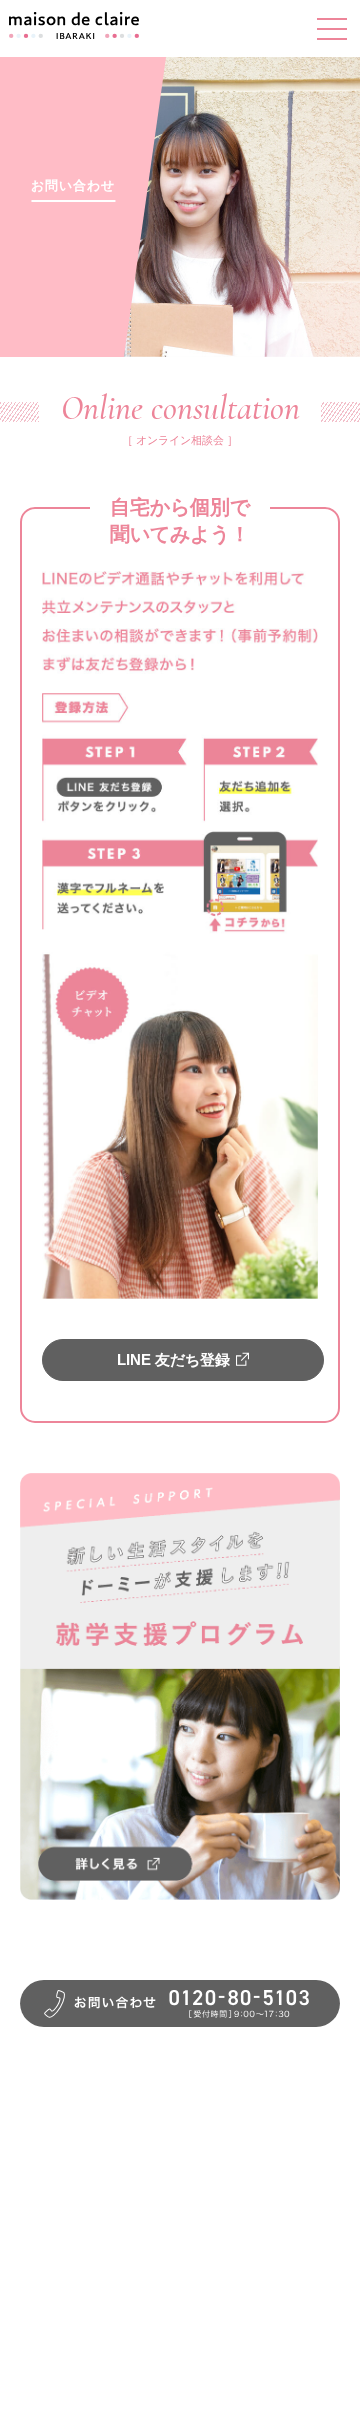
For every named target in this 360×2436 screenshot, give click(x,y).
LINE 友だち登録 (173, 1359)
